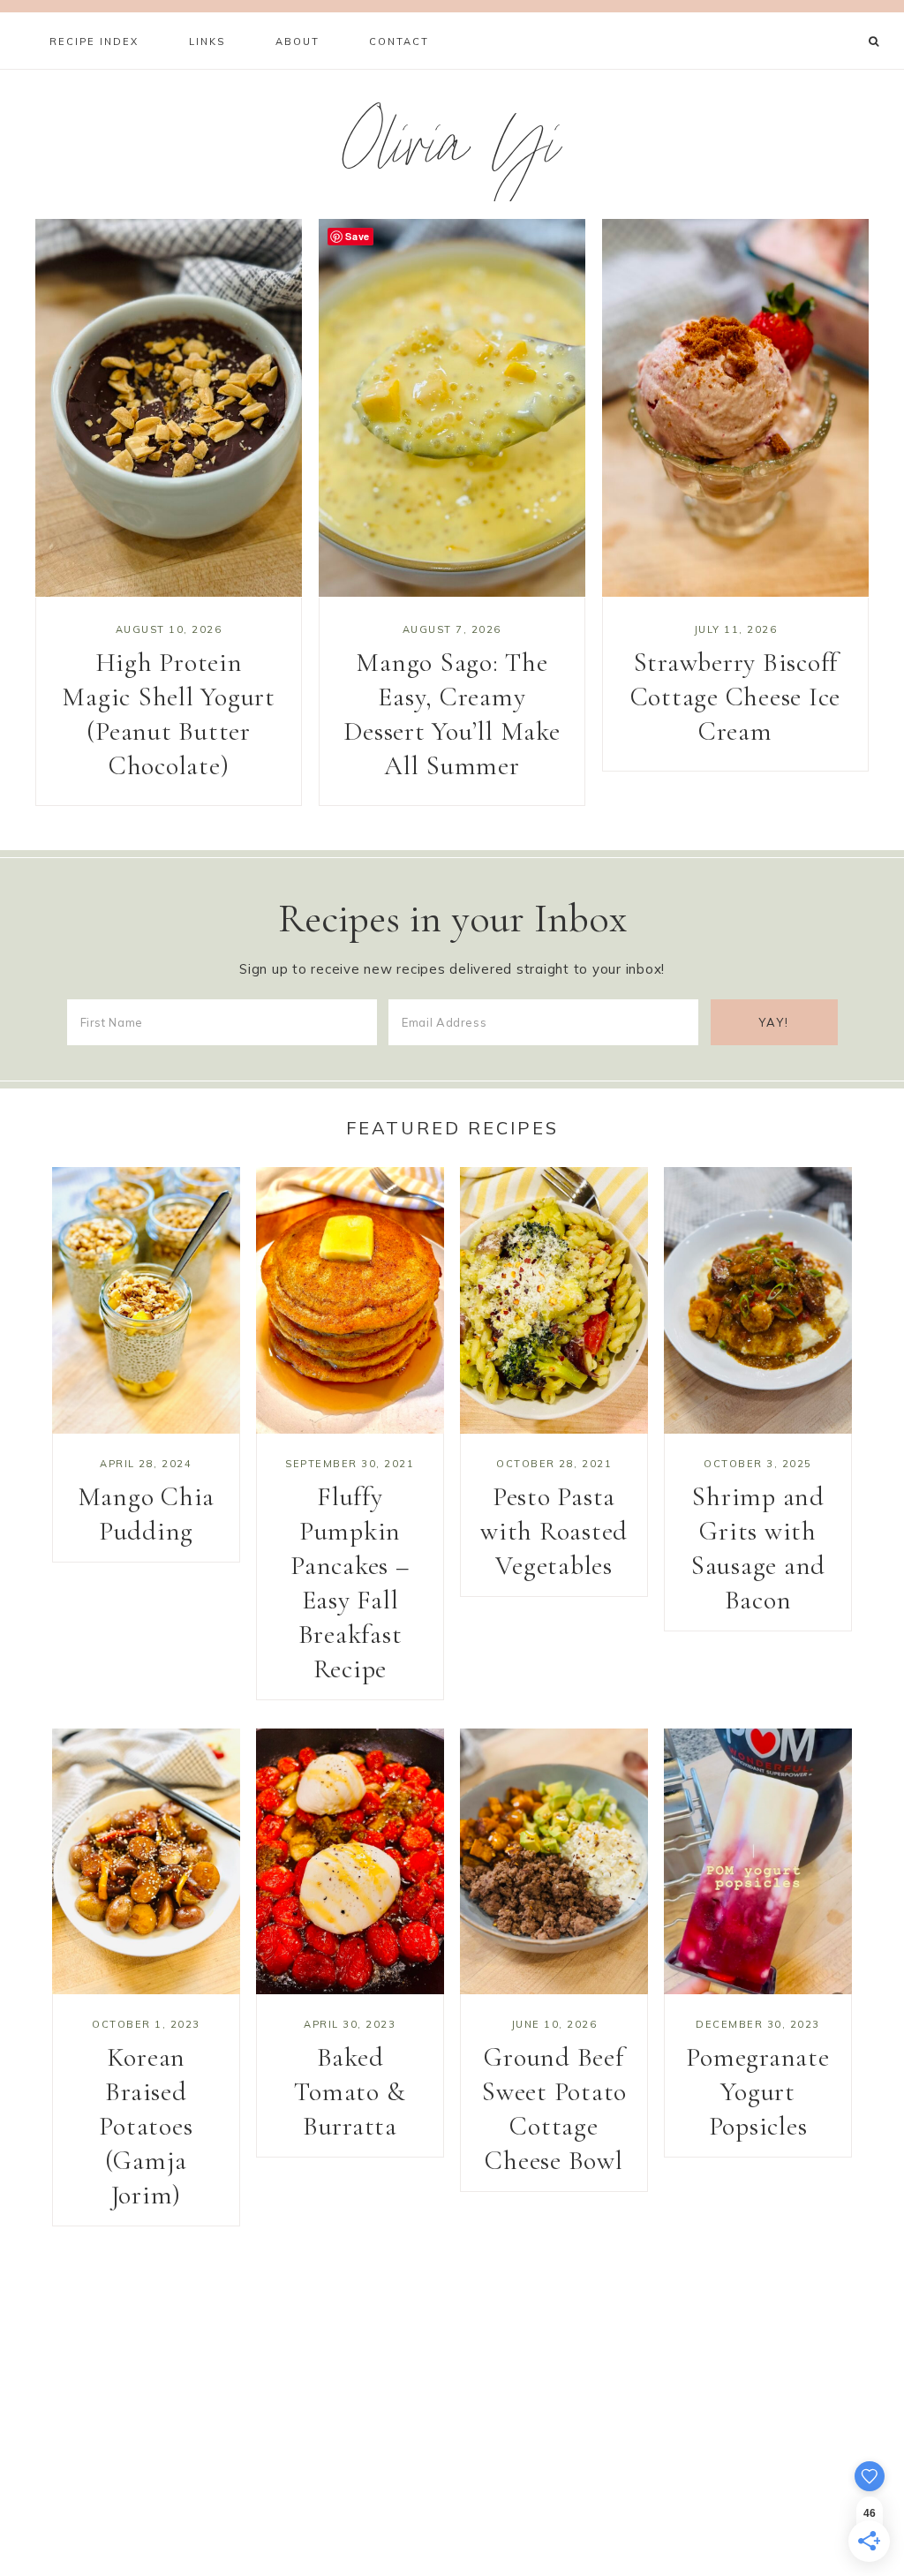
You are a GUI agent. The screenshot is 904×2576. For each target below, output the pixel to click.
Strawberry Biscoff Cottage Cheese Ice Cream (736, 697)
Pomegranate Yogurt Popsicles (757, 2092)
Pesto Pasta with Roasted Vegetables (554, 1531)
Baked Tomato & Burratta (350, 2092)
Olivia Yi (452, 153)
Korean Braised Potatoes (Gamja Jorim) (146, 2126)
